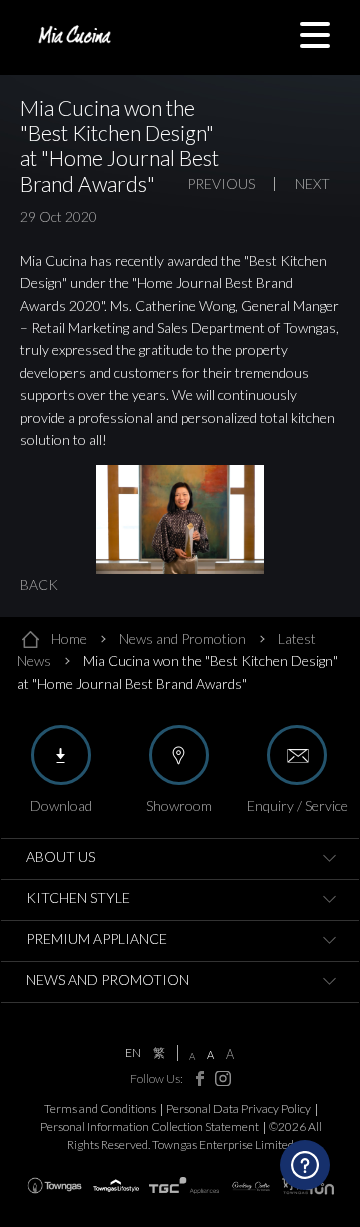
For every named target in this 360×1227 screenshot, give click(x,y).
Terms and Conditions (100, 1108)
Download (61, 805)
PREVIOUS (221, 184)
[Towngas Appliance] (184, 1186)
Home (69, 638)
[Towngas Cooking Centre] (251, 1186)
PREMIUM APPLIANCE (96, 938)
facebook (194, 1078)
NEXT (312, 184)
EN (133, 1053)
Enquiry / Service (297, 805)
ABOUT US (60, 856)
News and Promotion (182, 638)
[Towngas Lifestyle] (116, 1185)
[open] (329, 859)
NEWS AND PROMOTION (107, 979)
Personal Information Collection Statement (149, 1126)
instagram (218, 1078)
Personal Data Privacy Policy (238, 1108)
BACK (39, 584)
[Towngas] (54, 1185)
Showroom (179, 805)
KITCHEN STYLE (78, 897)
